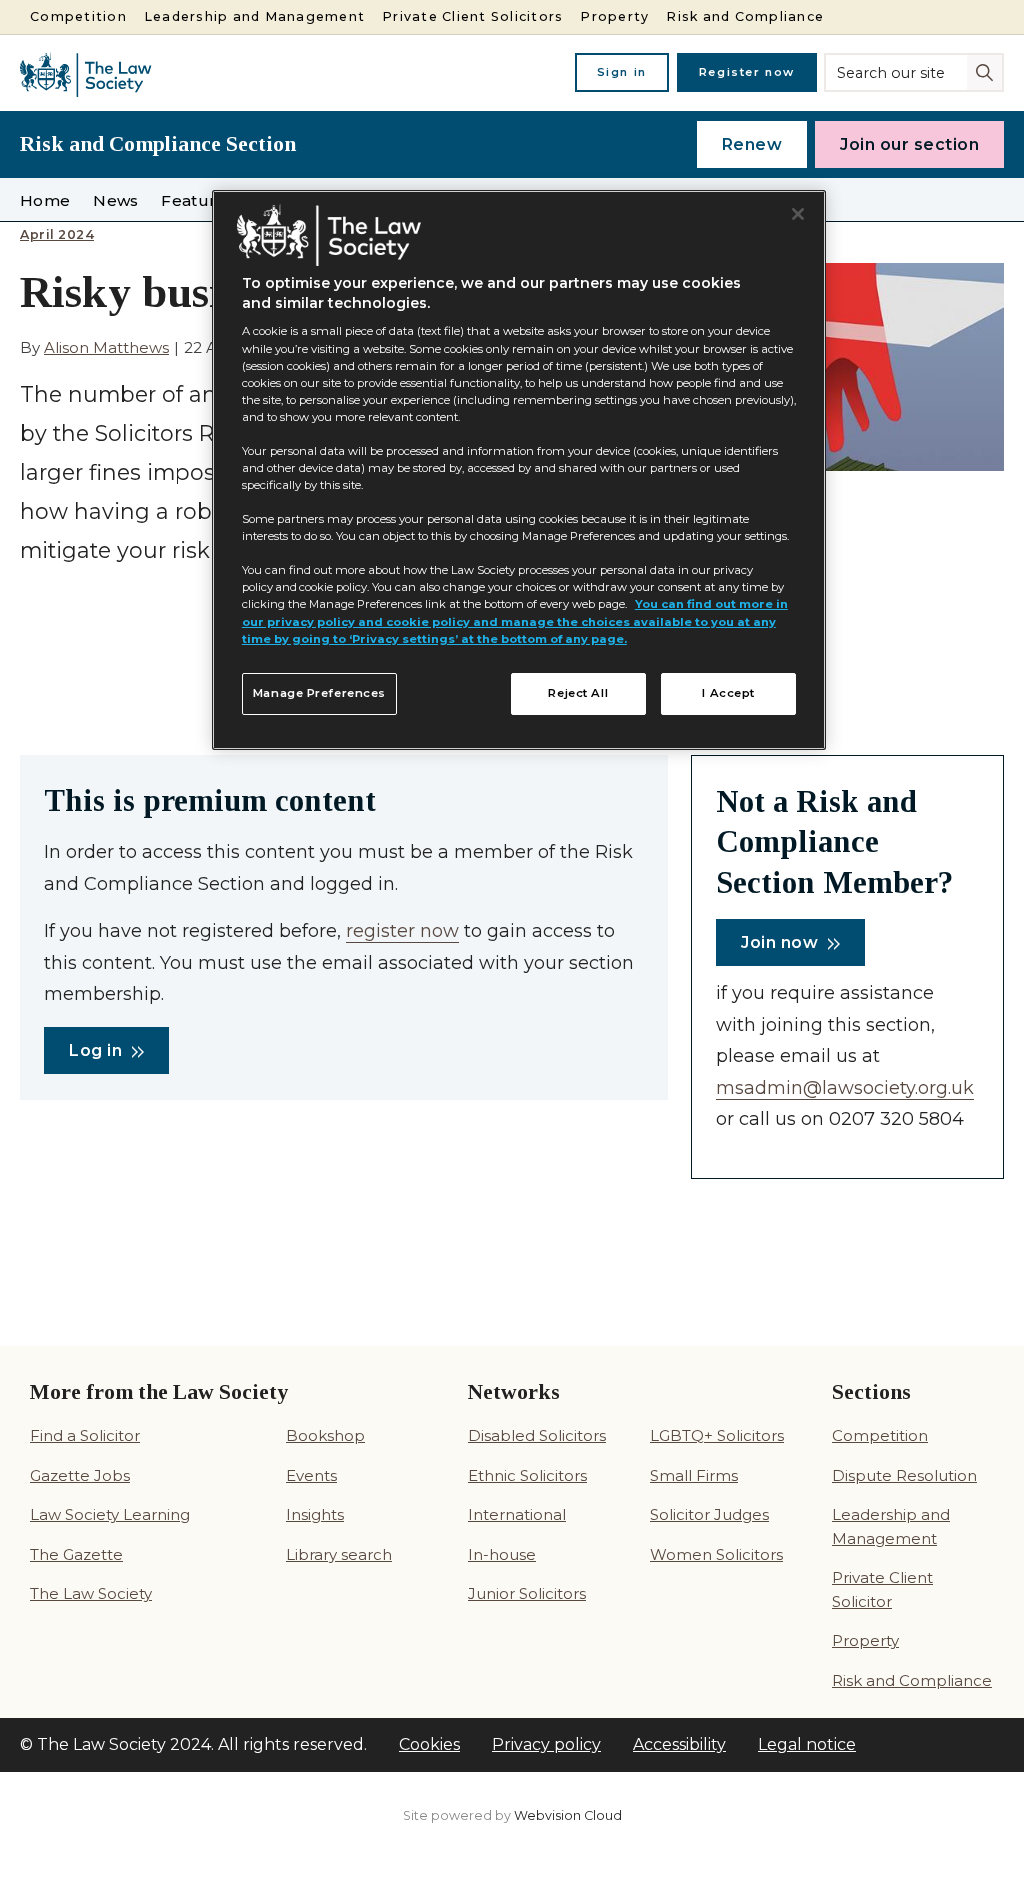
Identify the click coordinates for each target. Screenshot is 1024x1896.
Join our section (909, 144)
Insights (315, 1514)
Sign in (622, 72)
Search (986, 71)
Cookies (429, 1744)
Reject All (578, 693)
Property (614, 16)
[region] (519, 470)
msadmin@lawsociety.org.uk (845, 1088)
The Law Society (91, 1593)
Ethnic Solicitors (527, 1475)
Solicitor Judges (709, 1514)
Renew (752, 144)
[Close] (798, 214)
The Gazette (76, 1554)
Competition (78, 16)
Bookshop (325, 1435)
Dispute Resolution (904, 1475)
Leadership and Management (254, 16)
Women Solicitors (716, 1554)
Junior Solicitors (527, 1593)
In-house (502, 1554)
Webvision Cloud (568, 1815)
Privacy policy (546, 1744)
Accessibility (679, 1744)
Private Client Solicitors (472, 16)
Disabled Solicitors (537, 1435)
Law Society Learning (110, 1514)
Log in (95, 1050)
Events (311, 1475)
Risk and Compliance (745, 16)
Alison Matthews (106, 347)
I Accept (728, 693)
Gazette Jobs (80, 1475)
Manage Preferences (319, 693)
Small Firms (694, 1475)
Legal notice (807, 1744)
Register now (747, 72)
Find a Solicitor (85, 1435)
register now (402, 931)
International (517, 1514)
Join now (779, 942)
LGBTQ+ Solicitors (717, 1435)
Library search (339, 1554)
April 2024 (57, 235)
